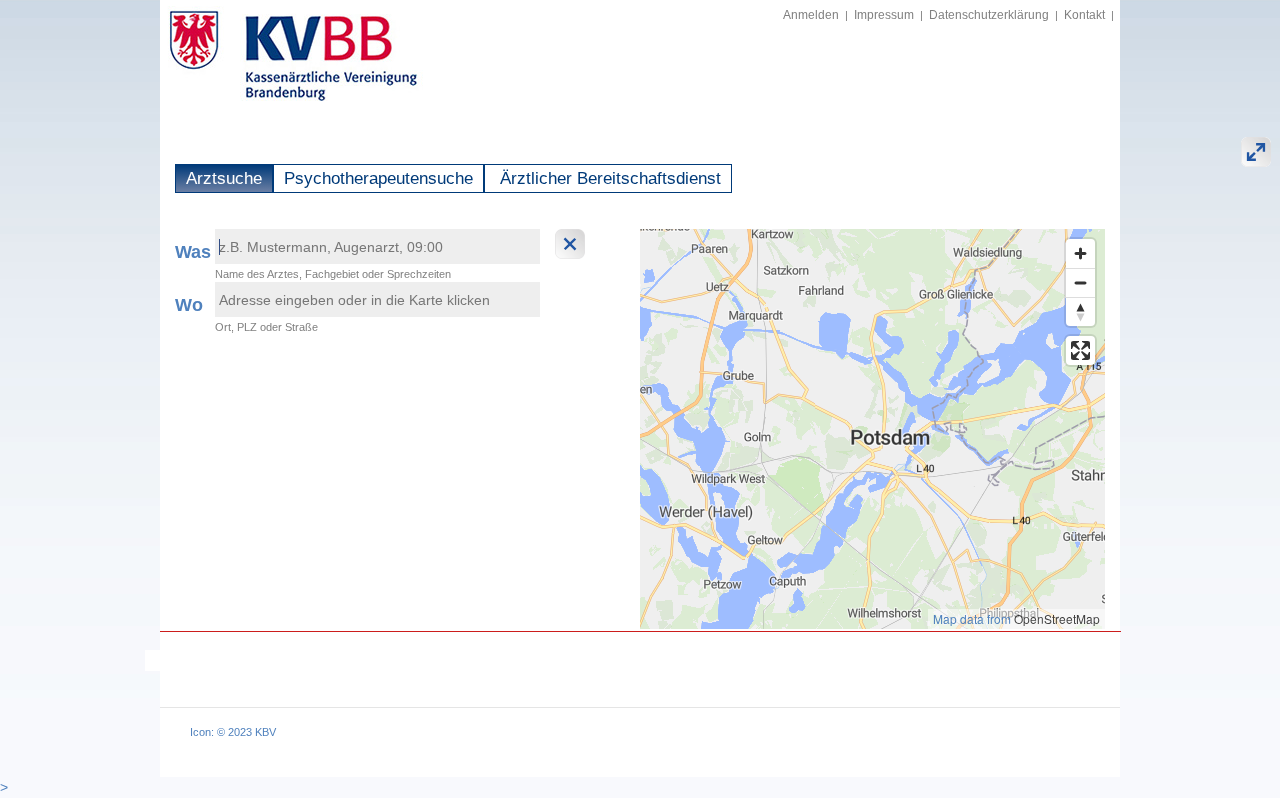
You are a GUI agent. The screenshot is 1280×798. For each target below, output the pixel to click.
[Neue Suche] (572, 244)
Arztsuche (224, 178)
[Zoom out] (1080, 282)
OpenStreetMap (1057, 618)
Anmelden (811, 15)
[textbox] (377, 246)
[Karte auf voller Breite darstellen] (1256, 152)
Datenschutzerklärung (989, 15)
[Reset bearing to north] (1080, 311)
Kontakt (1084, 15)
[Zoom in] (1080, 253)
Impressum (884, 15)
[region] (872, 429)
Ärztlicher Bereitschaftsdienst (608, 178)
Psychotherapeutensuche (378, 178)
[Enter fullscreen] (1080, 350)
